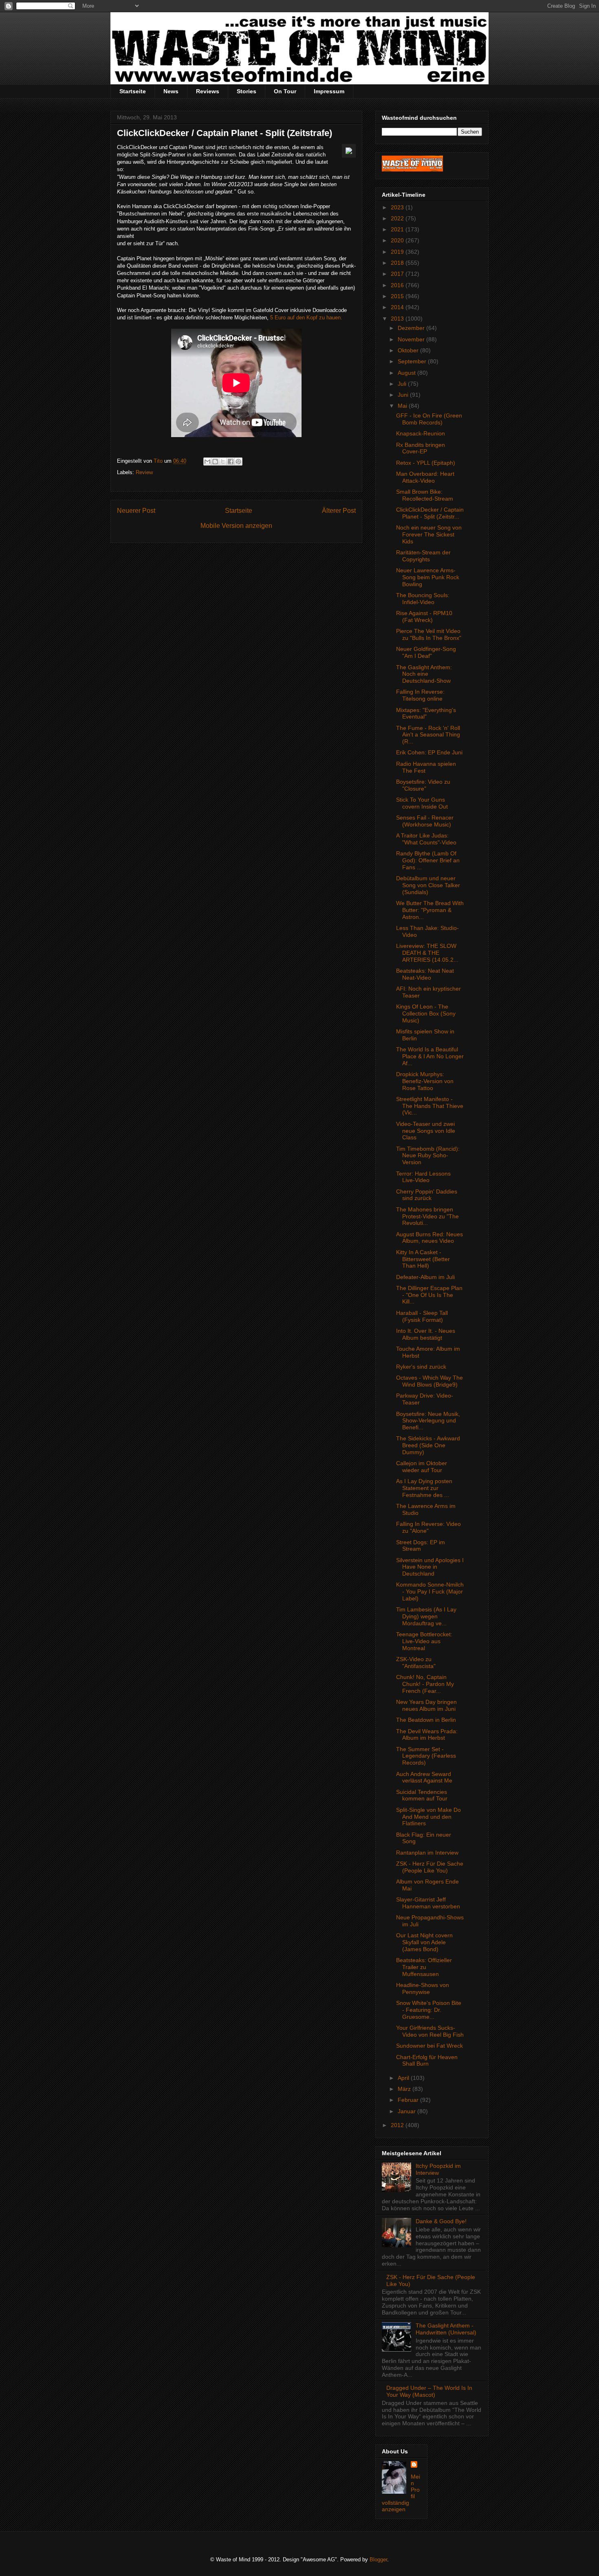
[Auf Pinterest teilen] (238, 462)
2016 (398, 285)
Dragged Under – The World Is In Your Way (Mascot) (429, 2391)
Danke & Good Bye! (441, 2221)
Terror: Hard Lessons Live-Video (423, 1177)
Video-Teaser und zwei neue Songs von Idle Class (426, 1131)
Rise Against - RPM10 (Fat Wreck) (424, 617)
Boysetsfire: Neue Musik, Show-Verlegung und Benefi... (428, 1421)
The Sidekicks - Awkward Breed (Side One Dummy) (428, 1445)
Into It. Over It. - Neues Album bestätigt (426, 1334)
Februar (409, 2100)
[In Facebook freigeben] (231, 462)
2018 (398, 263)
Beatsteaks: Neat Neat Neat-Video (425, 974)
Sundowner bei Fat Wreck (429, 2046)
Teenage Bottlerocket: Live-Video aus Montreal (424, 1641)
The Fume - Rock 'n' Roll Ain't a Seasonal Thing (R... (428, 735)
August (407, 373)
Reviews (208, 91)
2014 (398, 307)
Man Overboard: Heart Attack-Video (425, 477)
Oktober (409, 350)
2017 (398, 274)
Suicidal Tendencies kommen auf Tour (422, 1795)
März (405, 2089)
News (171, 91)
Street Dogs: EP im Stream (421, 1546)
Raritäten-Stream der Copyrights (423, 556)
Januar (407, 2111)
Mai (403, 406)
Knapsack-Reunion (421, 433)
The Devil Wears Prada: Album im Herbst (427, 1735)
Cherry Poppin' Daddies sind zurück (427, 1195)
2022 (398, 218)
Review (144, 472)
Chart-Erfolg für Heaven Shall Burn (427, 2061)
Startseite (133, 91)
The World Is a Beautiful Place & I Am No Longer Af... (430, 1056)
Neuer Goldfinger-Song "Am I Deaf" (426, 652)
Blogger (378, 2560)
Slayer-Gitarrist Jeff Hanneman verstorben (428, 1903)
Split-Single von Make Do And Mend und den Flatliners (428, 1817)
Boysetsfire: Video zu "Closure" (423, 785)
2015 (398, 296)
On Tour (285, 91)
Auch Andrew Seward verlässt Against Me (424, 1777)
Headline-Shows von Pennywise (423, 1988)
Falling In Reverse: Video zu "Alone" (428, 1527)
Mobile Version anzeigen (236, 526)
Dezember (412, 328)
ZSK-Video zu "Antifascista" (416, 1663)
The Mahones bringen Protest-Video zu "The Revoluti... (427, 1216)
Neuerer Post (136, 511)
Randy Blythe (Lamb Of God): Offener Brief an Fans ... (428, 860)
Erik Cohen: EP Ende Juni (429, 752)
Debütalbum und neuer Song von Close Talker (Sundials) (428, 885)
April (404, 2078)
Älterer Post (339, 511)
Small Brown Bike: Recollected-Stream (425, 495)
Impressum (329, 91)
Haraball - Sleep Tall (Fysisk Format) (422, 1316)
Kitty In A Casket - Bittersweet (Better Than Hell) (423, 1259)
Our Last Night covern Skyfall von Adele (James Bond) (424, 1942)
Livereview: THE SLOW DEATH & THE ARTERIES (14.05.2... (427, 953)
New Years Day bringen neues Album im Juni (426, 1705)
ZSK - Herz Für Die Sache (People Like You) (430, 1867)
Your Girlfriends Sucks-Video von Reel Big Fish (430, 2031)
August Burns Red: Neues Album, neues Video (429, 1238)
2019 (398, 252)
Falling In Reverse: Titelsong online (420, 695)
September (413, 361)
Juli (403, 384)
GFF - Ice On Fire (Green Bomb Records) (429, 419)
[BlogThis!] (215, 462)
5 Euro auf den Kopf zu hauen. (305, 318)
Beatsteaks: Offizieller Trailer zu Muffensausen (424, 1967)
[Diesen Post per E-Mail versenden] (207, 462)
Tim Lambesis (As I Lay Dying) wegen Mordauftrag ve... (426, 1616)
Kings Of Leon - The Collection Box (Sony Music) (426, 1013)
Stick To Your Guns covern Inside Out (422, 803)
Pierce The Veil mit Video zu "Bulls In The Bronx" (429, 634)
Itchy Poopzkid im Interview (438, 2169)
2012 (398, 2125)
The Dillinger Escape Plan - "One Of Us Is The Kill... (429, 1295)
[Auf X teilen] (223, 462)
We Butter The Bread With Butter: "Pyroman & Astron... (430, 910)
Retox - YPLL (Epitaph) (426, 463)
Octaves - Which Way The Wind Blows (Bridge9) (429, 1381)
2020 (398, 240)
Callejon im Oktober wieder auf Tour (422, 1467)
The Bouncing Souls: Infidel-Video (423, 599)
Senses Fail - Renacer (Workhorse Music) (425, 821)
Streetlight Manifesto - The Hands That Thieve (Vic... (430, 1106)
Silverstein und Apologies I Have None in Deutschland (430, 1567)
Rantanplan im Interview (427, 1853)
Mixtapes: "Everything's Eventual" (426, 713)
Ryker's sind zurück (421, 1367)
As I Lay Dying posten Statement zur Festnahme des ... (424, 1488)
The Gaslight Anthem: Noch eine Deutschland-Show (424, 674)
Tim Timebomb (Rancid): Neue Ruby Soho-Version (428, 1156)
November (412, 339)
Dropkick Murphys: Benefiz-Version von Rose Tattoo (425, 1081)
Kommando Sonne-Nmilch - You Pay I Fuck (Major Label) (430, 1591)
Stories (247, 91)
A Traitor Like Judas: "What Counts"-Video (426, 839)
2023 (398, 207)
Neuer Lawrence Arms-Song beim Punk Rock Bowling (428, 577)
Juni (404, 395)
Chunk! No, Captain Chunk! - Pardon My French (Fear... (425, 1684)
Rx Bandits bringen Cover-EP (421, 448)
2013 (398, 319)
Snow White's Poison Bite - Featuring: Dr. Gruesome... (429, 2010)
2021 (398, 229)
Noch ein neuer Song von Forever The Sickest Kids (429, 534)
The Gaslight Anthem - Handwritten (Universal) (446, 2329)
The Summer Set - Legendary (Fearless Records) (426, 1756)
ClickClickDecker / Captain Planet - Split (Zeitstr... (430, 513)
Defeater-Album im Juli (425, 1277)
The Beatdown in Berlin (426, 1720)
